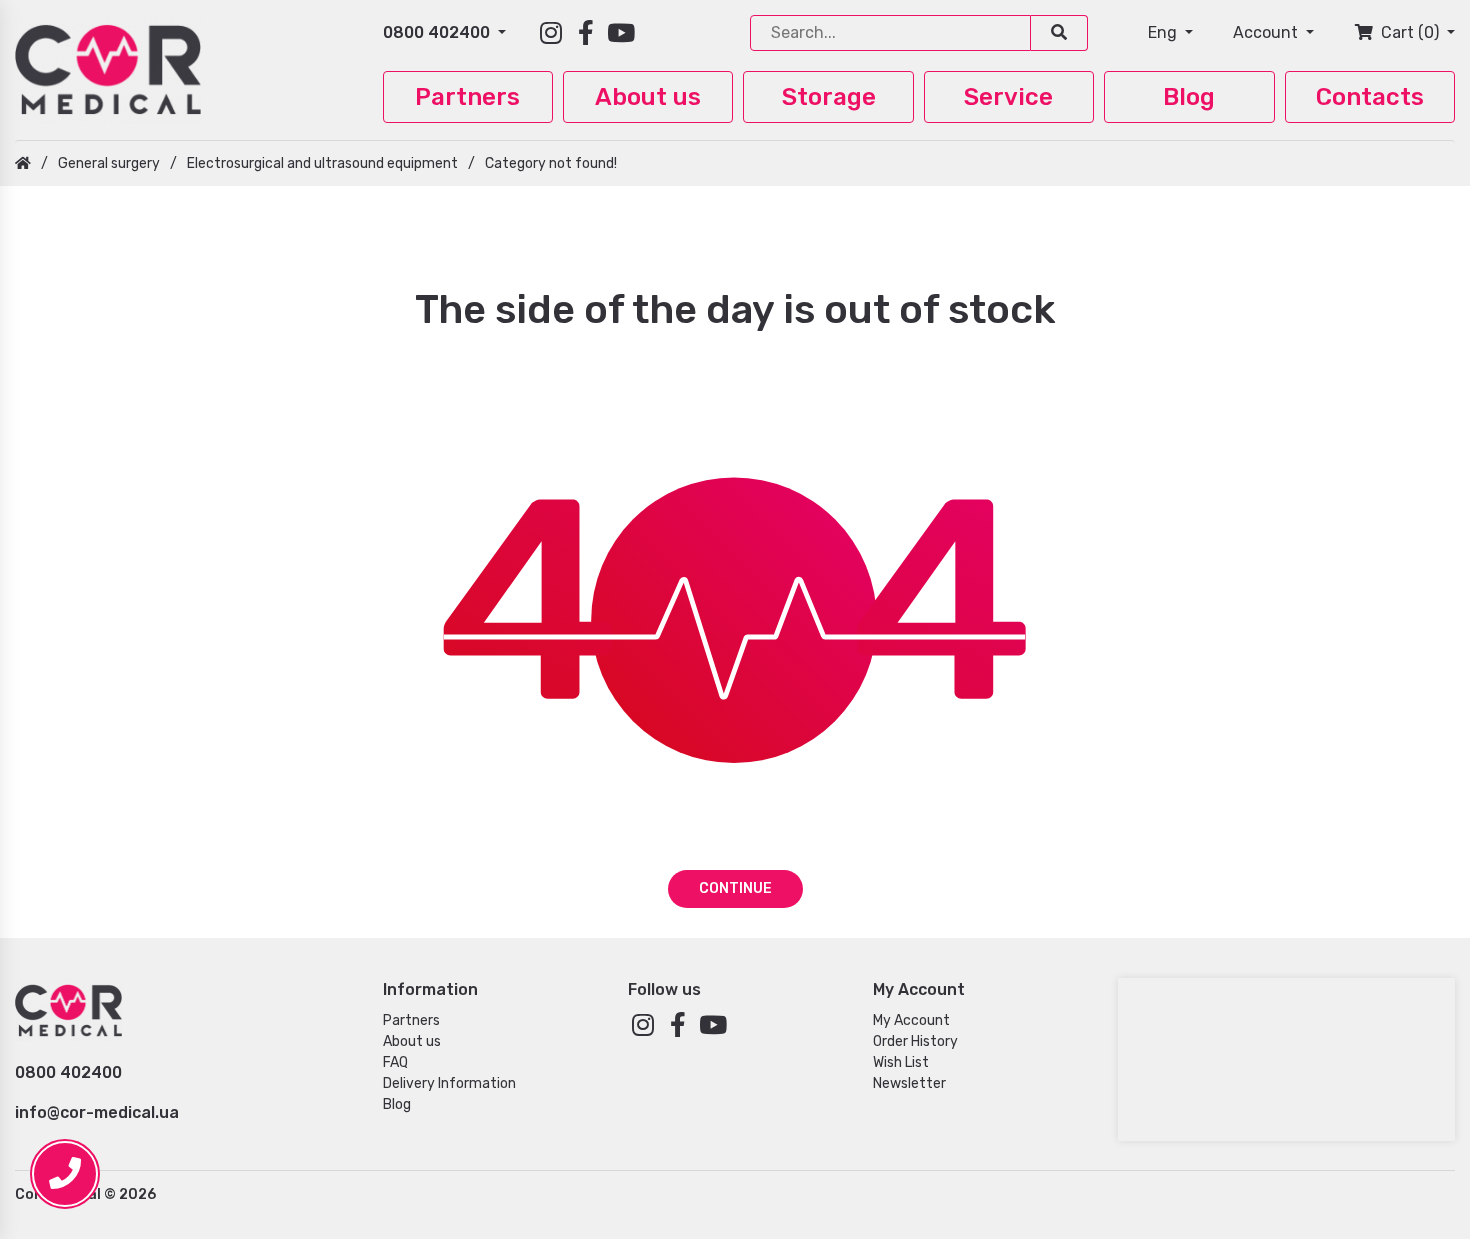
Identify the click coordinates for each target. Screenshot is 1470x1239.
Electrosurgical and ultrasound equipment (322, 163)
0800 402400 (438, 32)
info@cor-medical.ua (97, 1112)
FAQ (395, 1062)
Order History (915, 1041)
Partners (467, 97)
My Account (911, 1020)
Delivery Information (449, 1083)
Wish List (901, 1062)
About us (648, 97)
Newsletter (909, 1083)
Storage (829, 97)
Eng (1164, 32)
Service (1008, 97)
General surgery (109, 163)
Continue (735, 888)
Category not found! (551, 163)
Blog (1189, 97)
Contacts (1370, 97)
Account (1267, 32)
